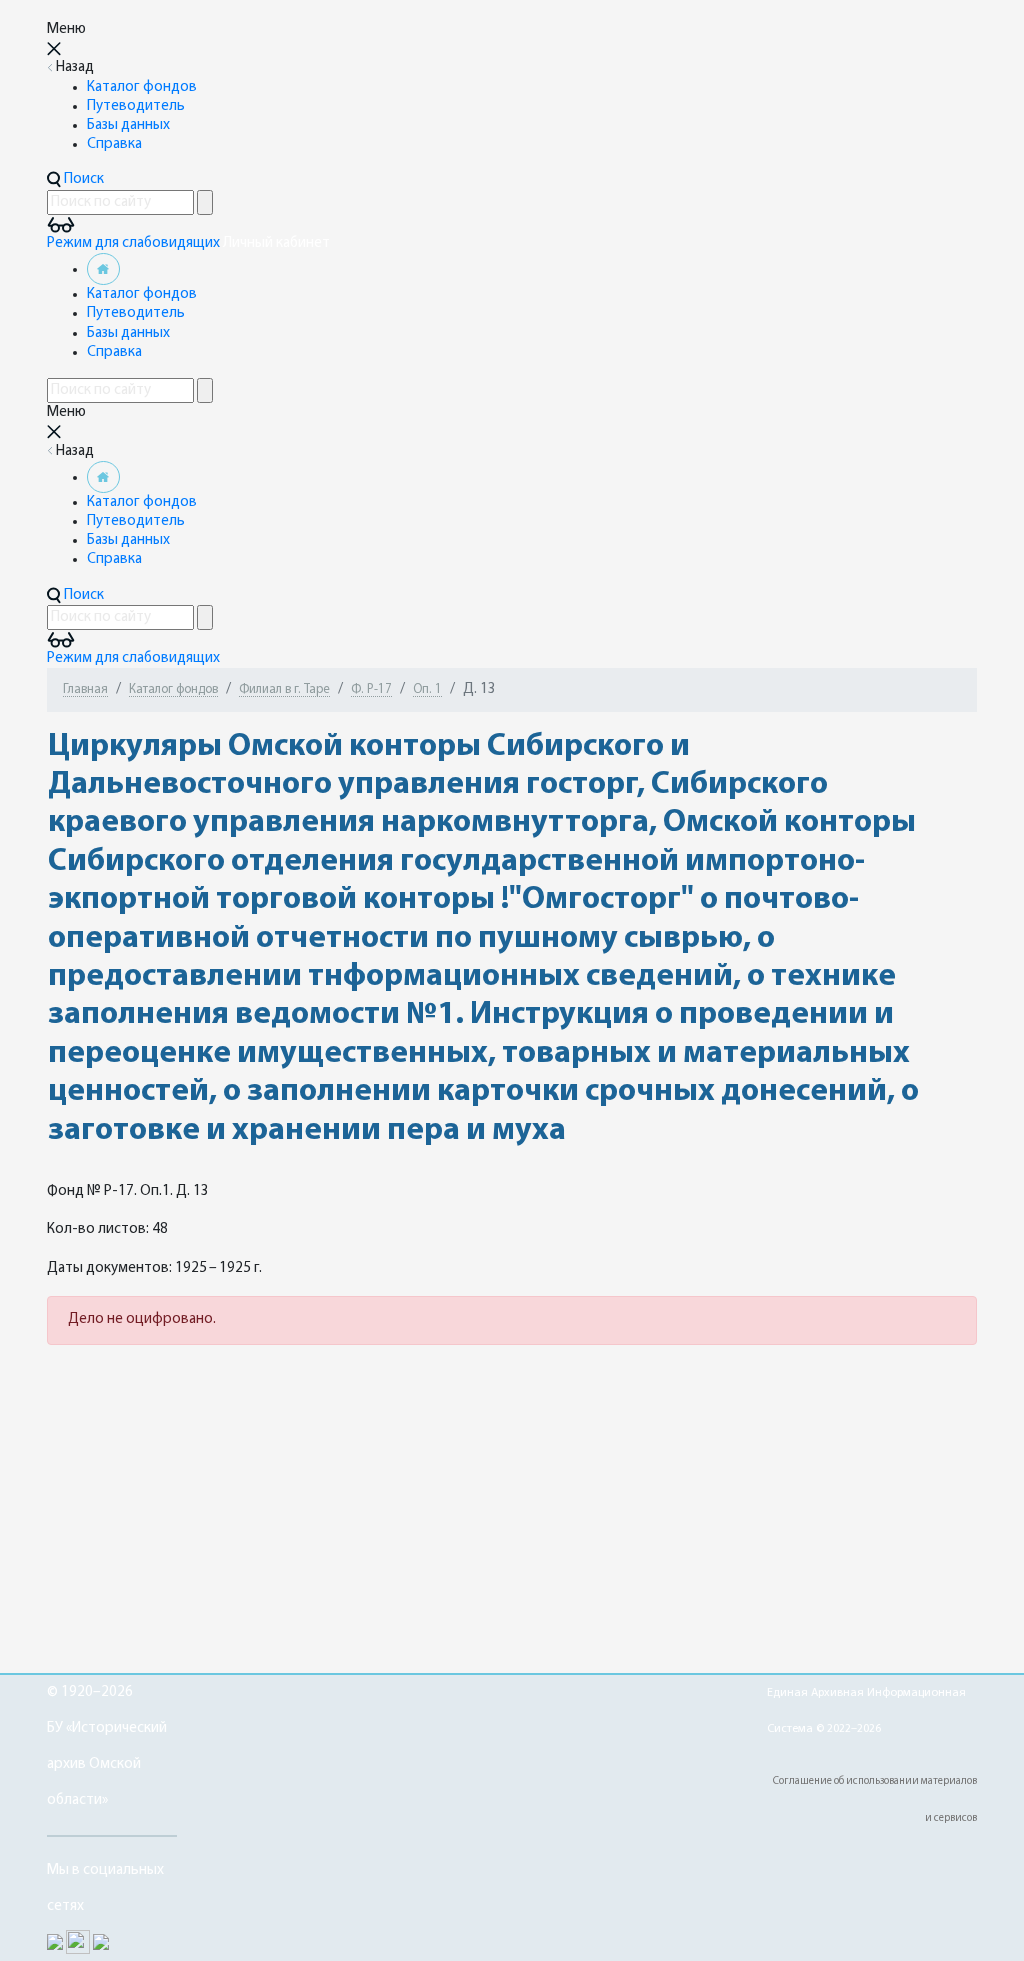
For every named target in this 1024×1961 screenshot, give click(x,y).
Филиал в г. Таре (284, 689)
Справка (114, 144)
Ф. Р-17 (371, 689)
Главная (85, 689)
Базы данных (128, 125)
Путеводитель (136, 106)
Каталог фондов (142, 87)
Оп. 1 (427, 689)
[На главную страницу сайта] (103, 269)
